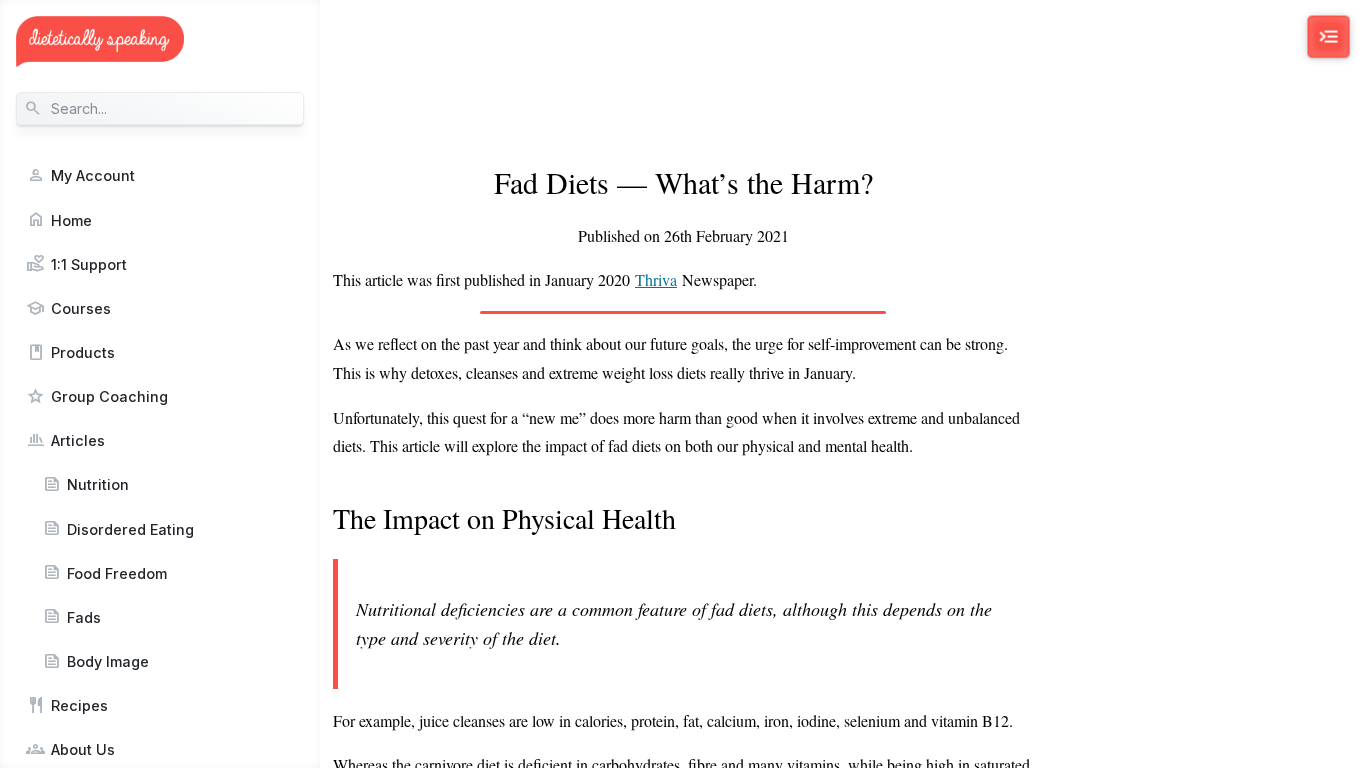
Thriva (656, 279)
